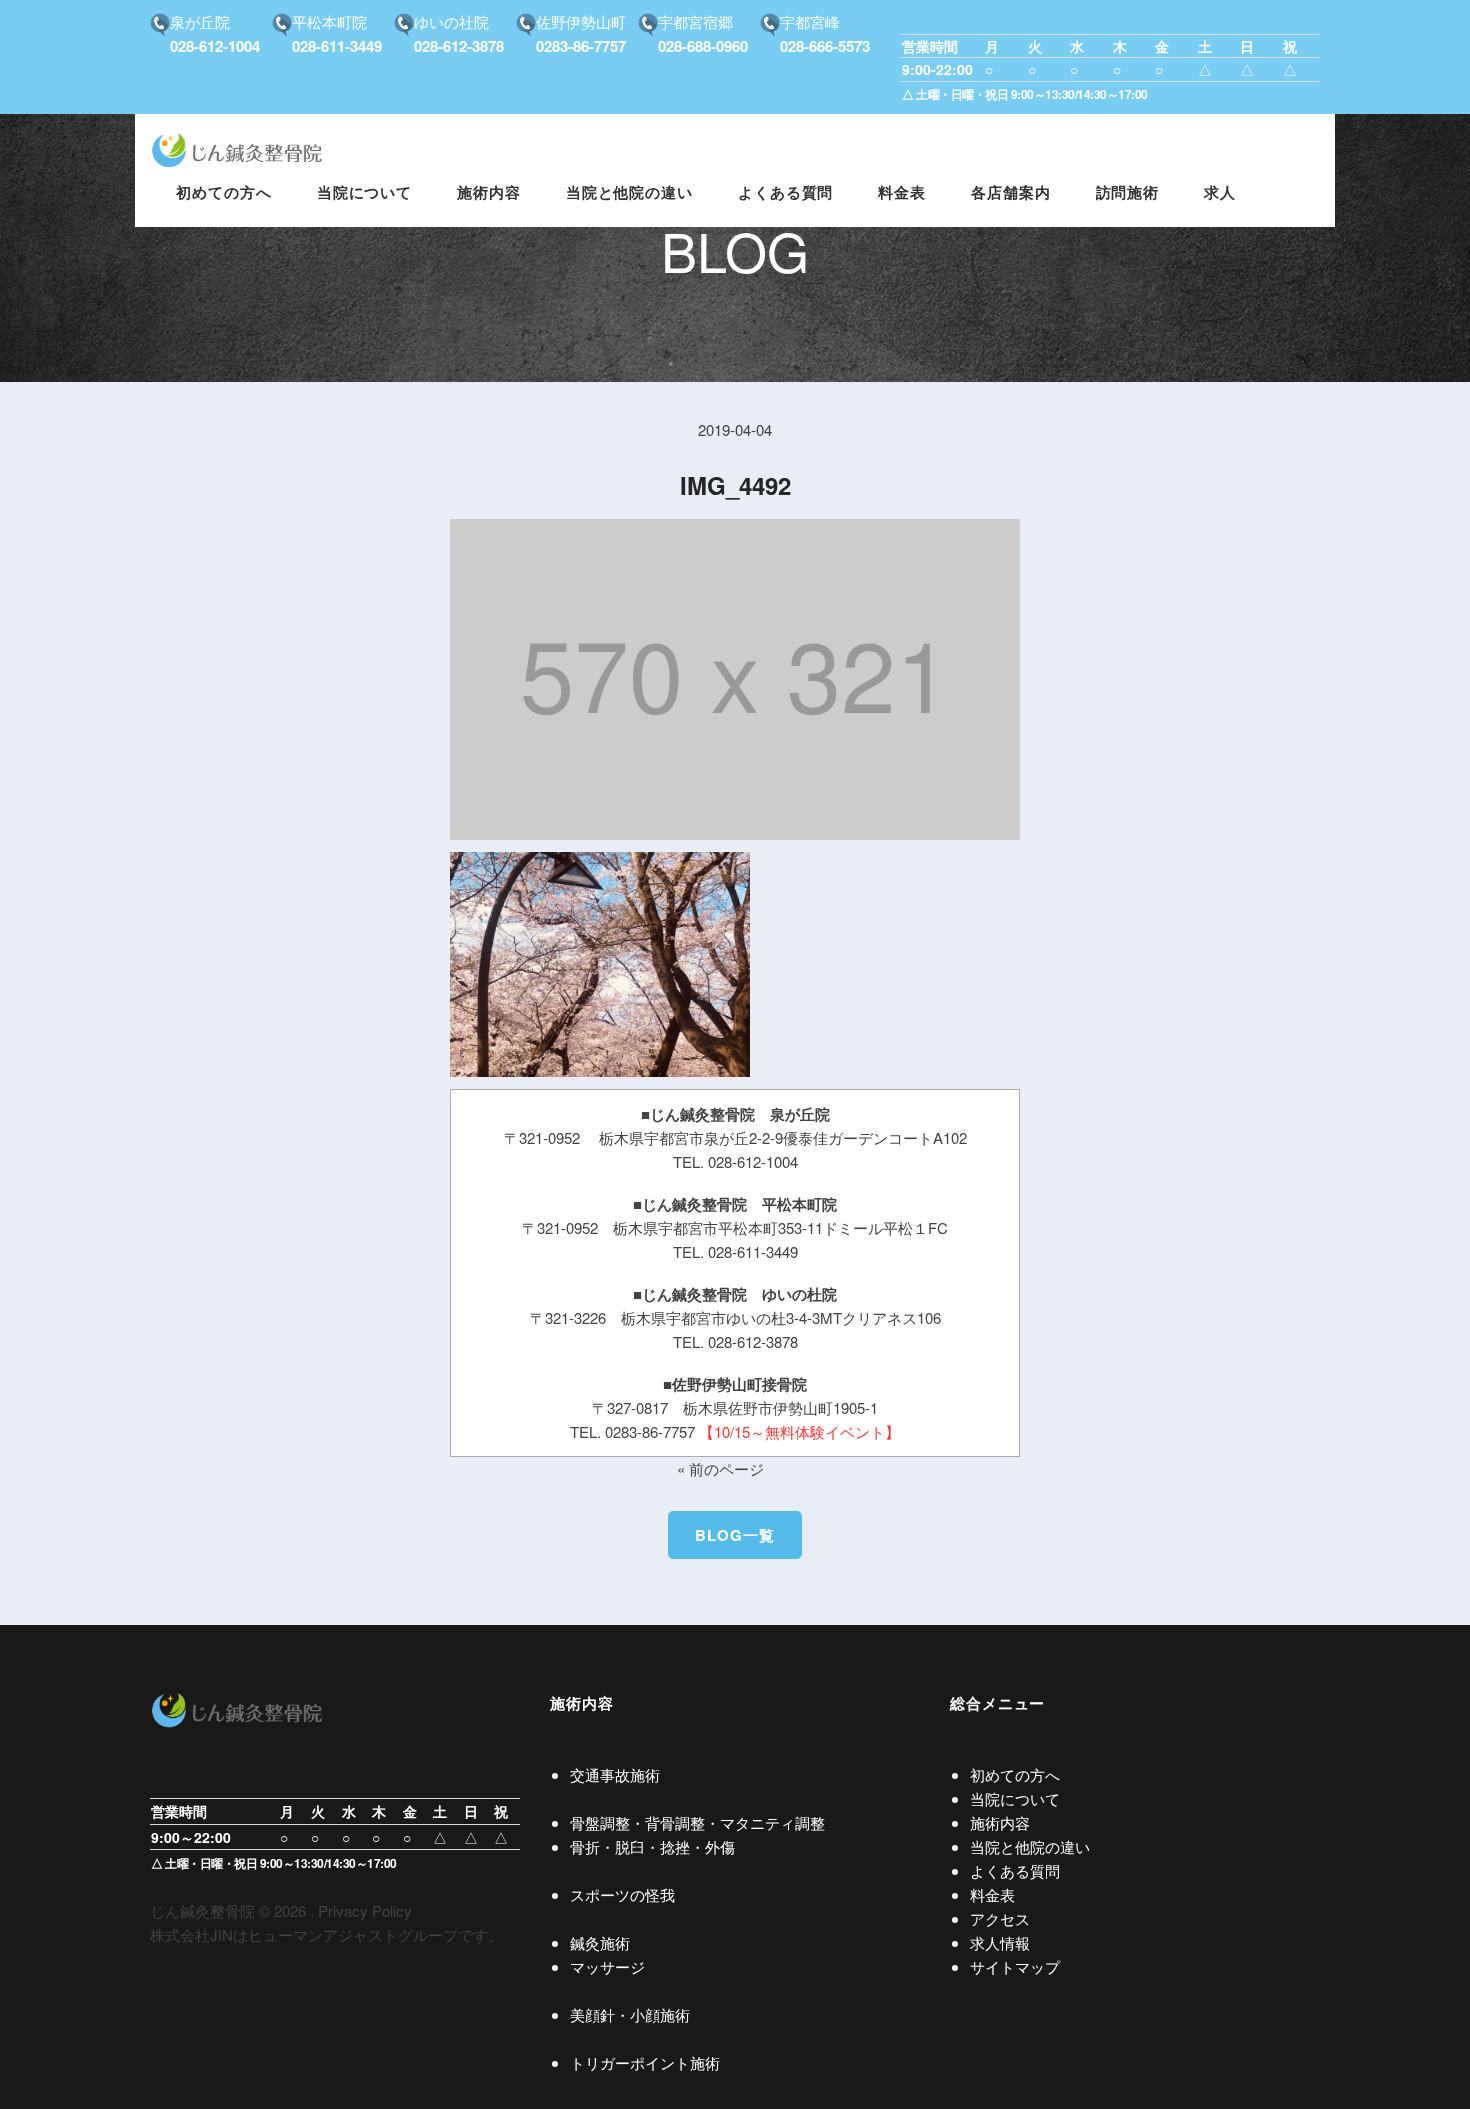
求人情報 (1000, 1942)
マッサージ (607, 1966)
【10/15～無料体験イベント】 (799, 1431)
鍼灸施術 (600, 1942)
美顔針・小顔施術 (630, 2014)
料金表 (992, 1894)
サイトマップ (1015, 1966)
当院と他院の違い (1030, 1846)
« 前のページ (720, 1468)
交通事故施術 (615, 1774)
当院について (1015, 1798)
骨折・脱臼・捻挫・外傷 (652, 1846)
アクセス (1000, 1918)
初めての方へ (1015, 1774)
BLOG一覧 (734, 1535)
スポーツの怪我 (622, 1894)
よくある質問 (1015, 1870)
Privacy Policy (365, 1910)
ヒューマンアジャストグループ (353, 1934)
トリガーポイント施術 (645, 2062)
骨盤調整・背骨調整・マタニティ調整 (697, 1822)
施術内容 (1000, 1822)
